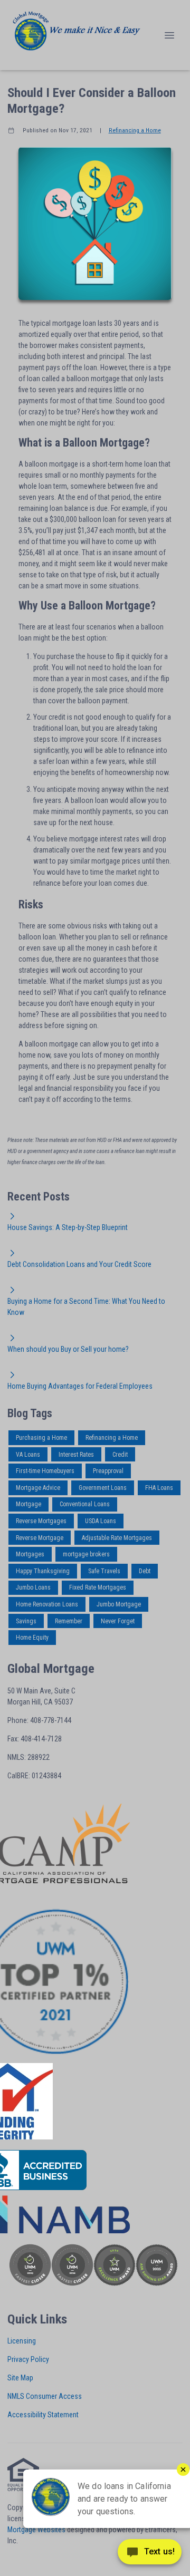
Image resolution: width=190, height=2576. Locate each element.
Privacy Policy (28, 2359)
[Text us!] (150, 2554)
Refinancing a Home (135, 130)
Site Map (20, 2378)
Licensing (22, 2341)
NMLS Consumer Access (45, 2396)
